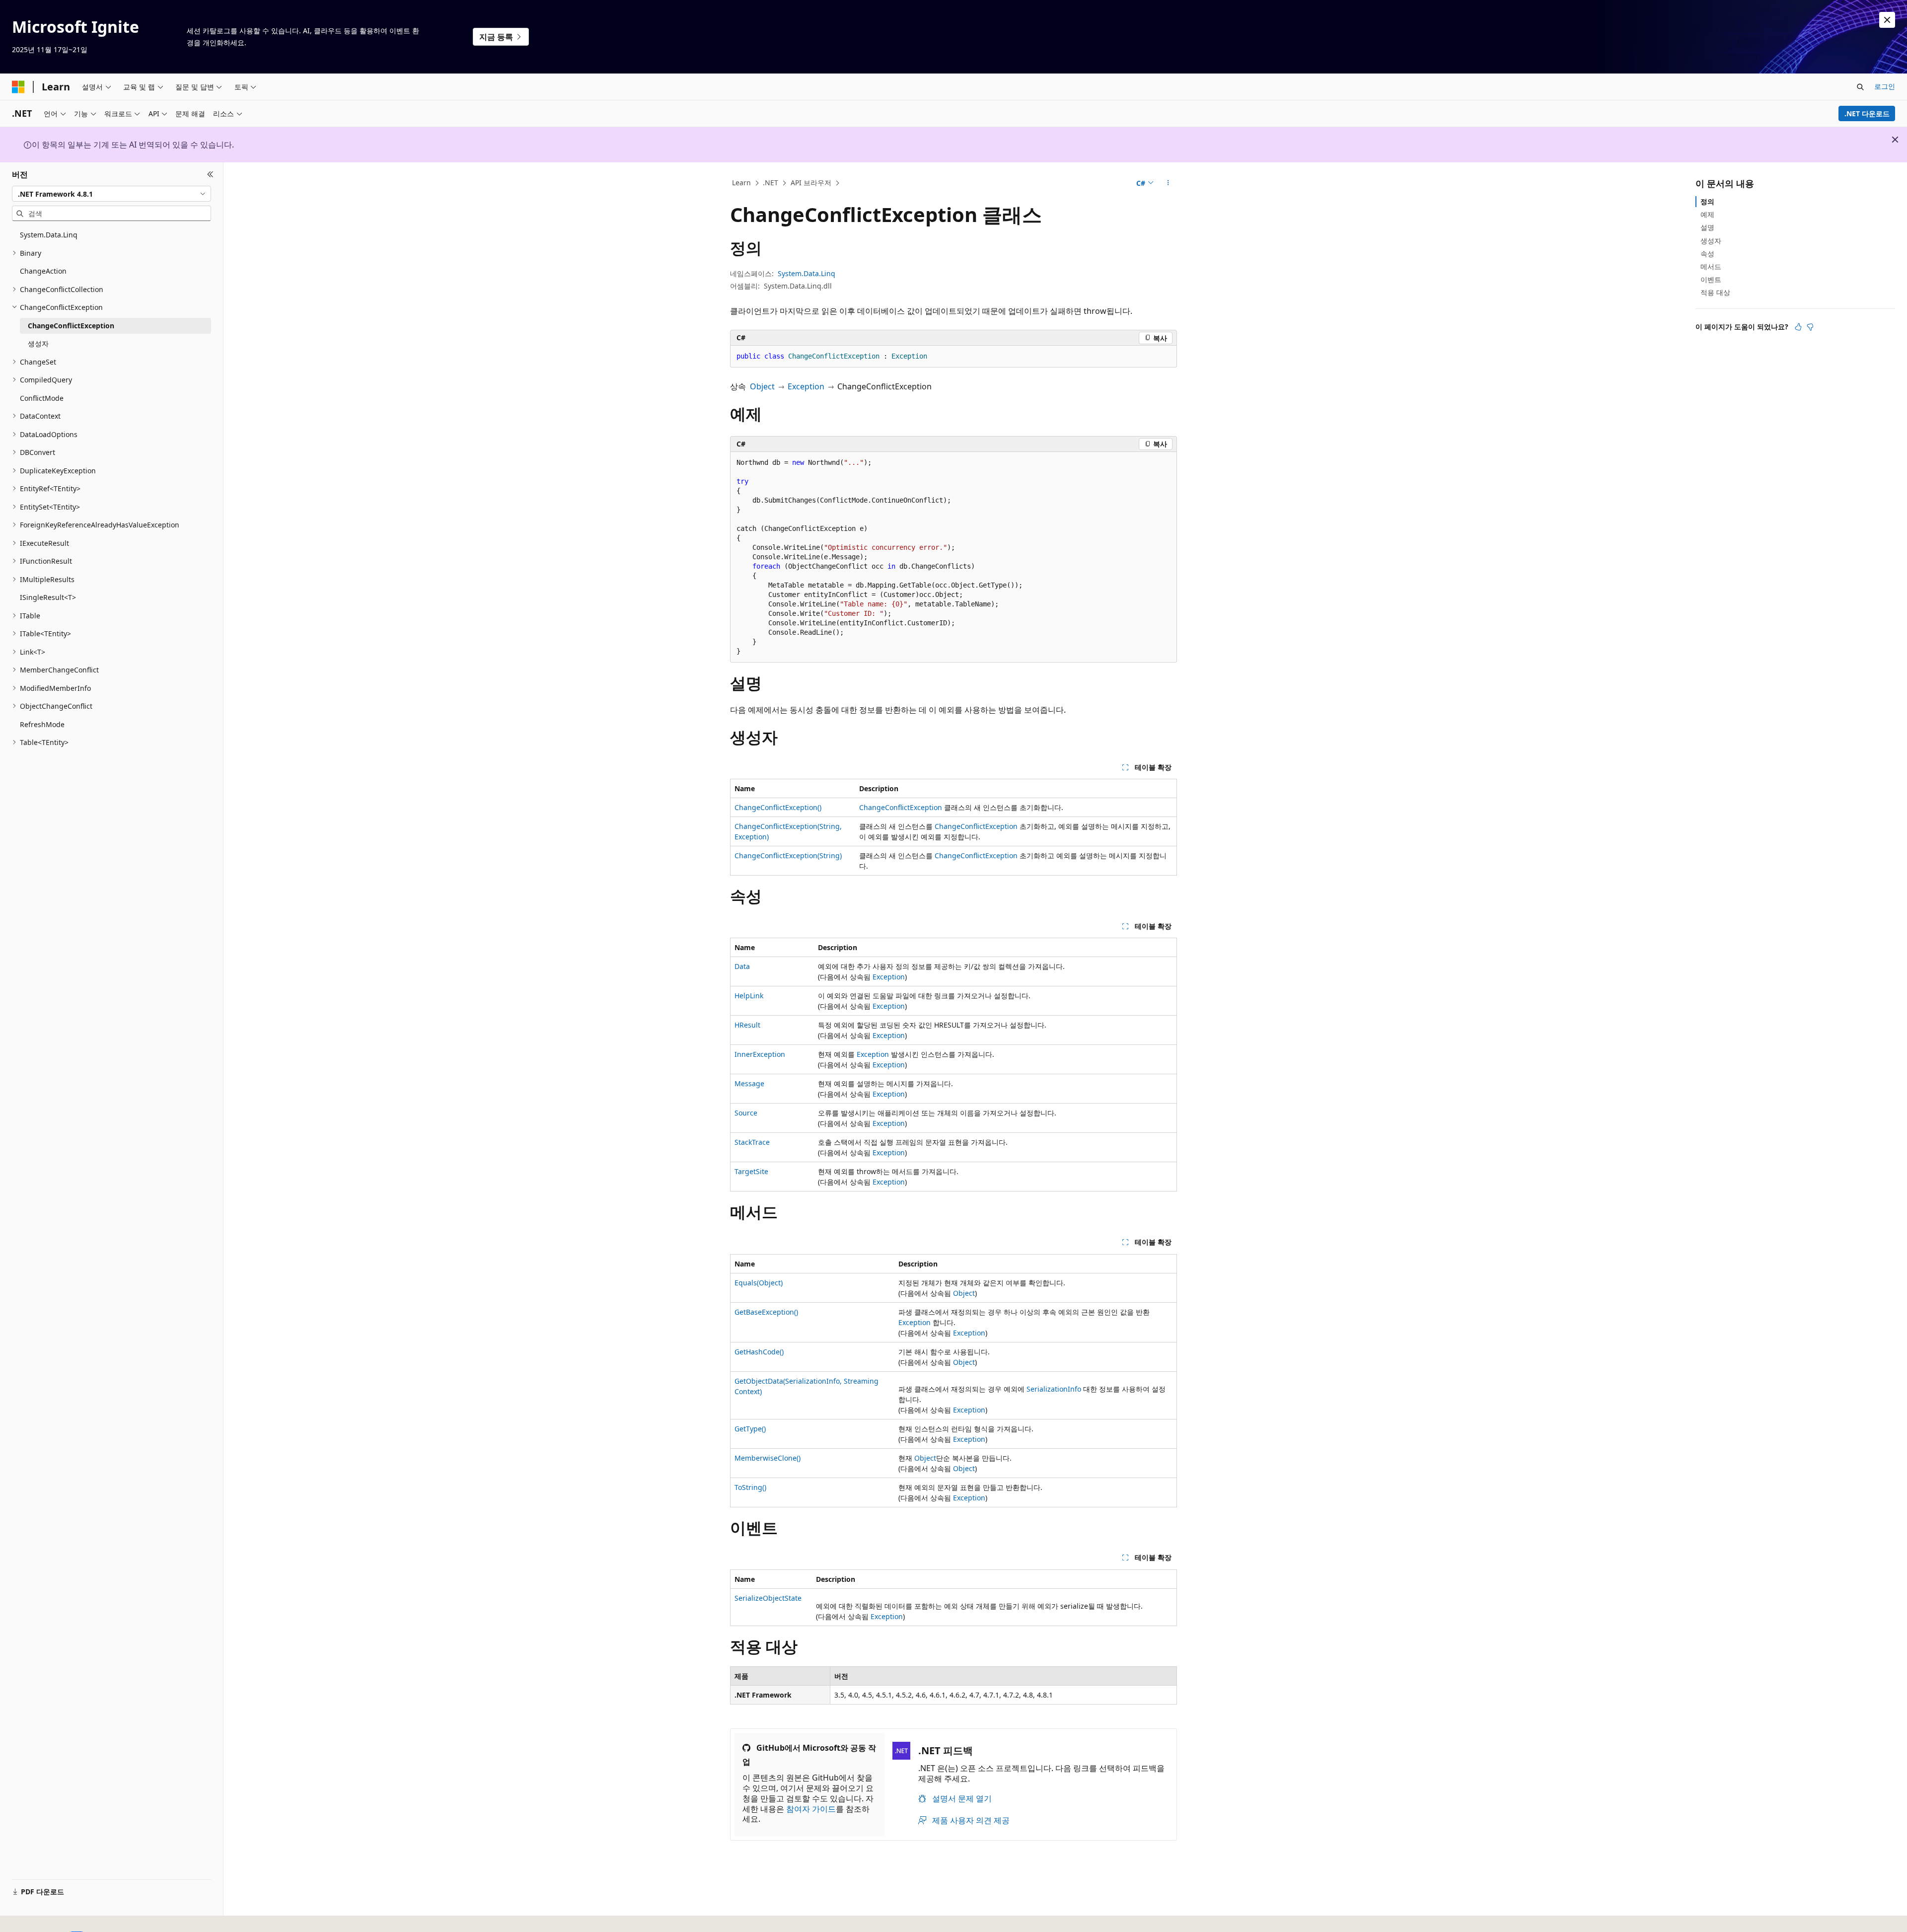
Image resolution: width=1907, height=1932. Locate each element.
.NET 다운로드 (1867, 113)
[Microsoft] (18, 87)
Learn (741, 183)
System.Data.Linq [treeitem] (49, 235)
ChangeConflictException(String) (788, 855)
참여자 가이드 (811, 1809)
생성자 (1711, 241)
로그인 (1885, 86)
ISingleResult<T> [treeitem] (48, 597)
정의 (1707, 201)
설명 (1707, 227)
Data (742, 966)
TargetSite (751, 1171)
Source (746, 1113)
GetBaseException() (766, 1312)
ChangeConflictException (901, 807)
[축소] (210, 174)
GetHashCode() (759, 1352)
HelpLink (749, 996)
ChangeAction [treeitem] (43, 271)
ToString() (750, 1487)
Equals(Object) (759, 1283)
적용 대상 (1715, 292)
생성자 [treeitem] (38, 343)
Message (749, 1083)
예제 (1707, 214)
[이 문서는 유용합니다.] (1798, 327)
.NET (770, 183)
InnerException (760, 1054)
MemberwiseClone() (768, 1458)
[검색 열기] (1860, 87)
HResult (747, 1025)
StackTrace (752, 1142)
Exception (806, 386)
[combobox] (111, 194)
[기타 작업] (1168, 183)
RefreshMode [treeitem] (42, 724)
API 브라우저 (811, 183)
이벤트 (1711, 279)
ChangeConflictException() (778, 807)
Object (762, 386)
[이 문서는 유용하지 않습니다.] (1810, 327)
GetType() (750, 1429)
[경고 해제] (1887, 20)
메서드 (1711, 266)
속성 (1707, 254)
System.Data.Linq (807, 273)
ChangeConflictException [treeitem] (71, 326)
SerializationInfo (1054, 1389)
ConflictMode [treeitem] (42, 398)
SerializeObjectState (768, 1598)
